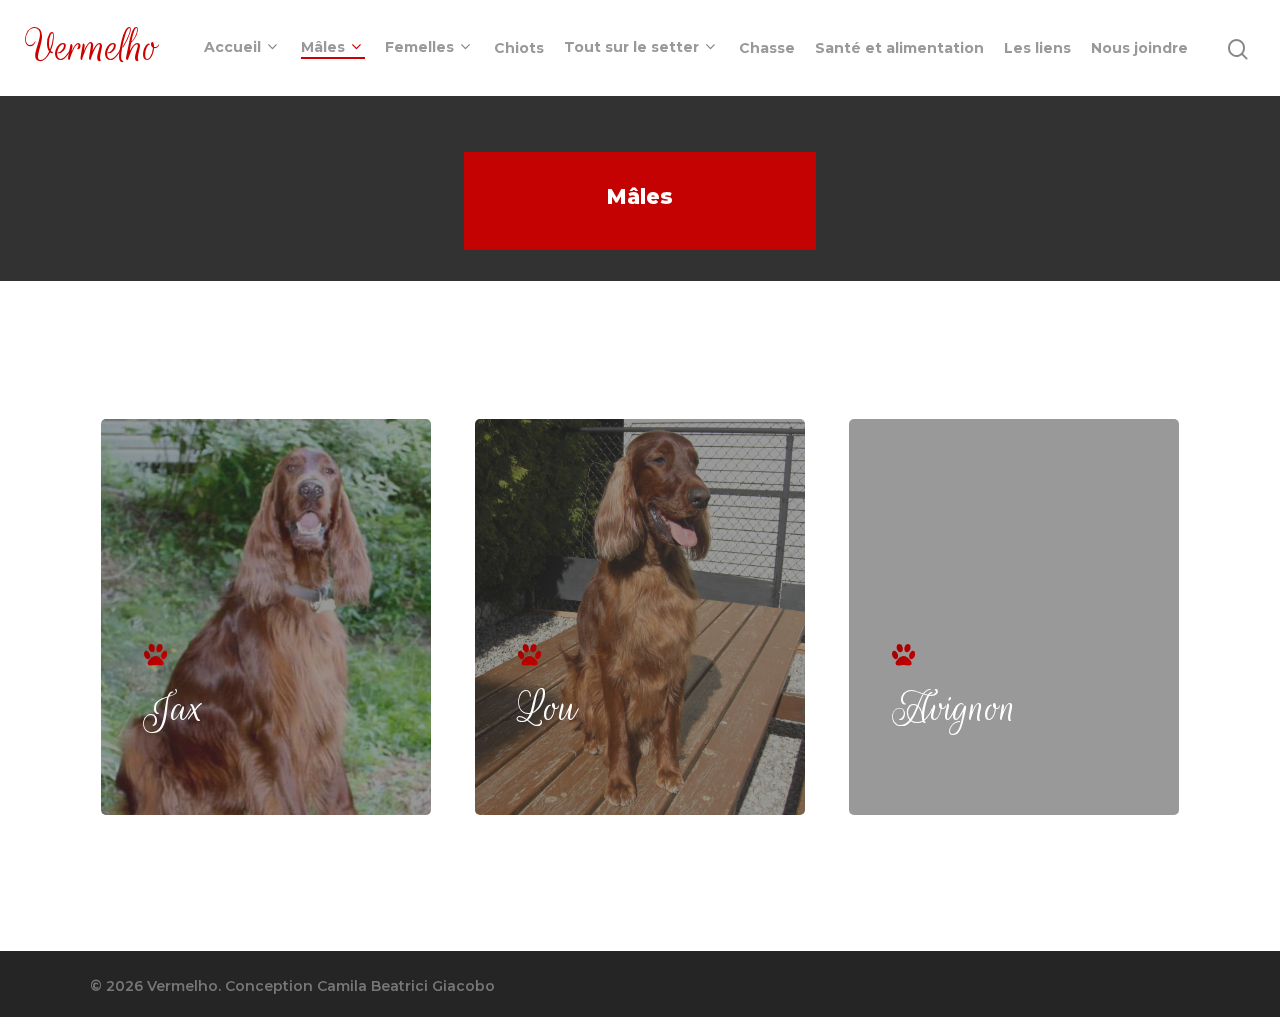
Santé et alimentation (899, 48)
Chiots (519, 48)
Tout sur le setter (631, 48)
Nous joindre (1139, 48)
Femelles (419, 48)
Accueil (232, 48)
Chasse (767, 48)
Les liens (1037, 48)
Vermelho (93, 48)
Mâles (323, 48)
